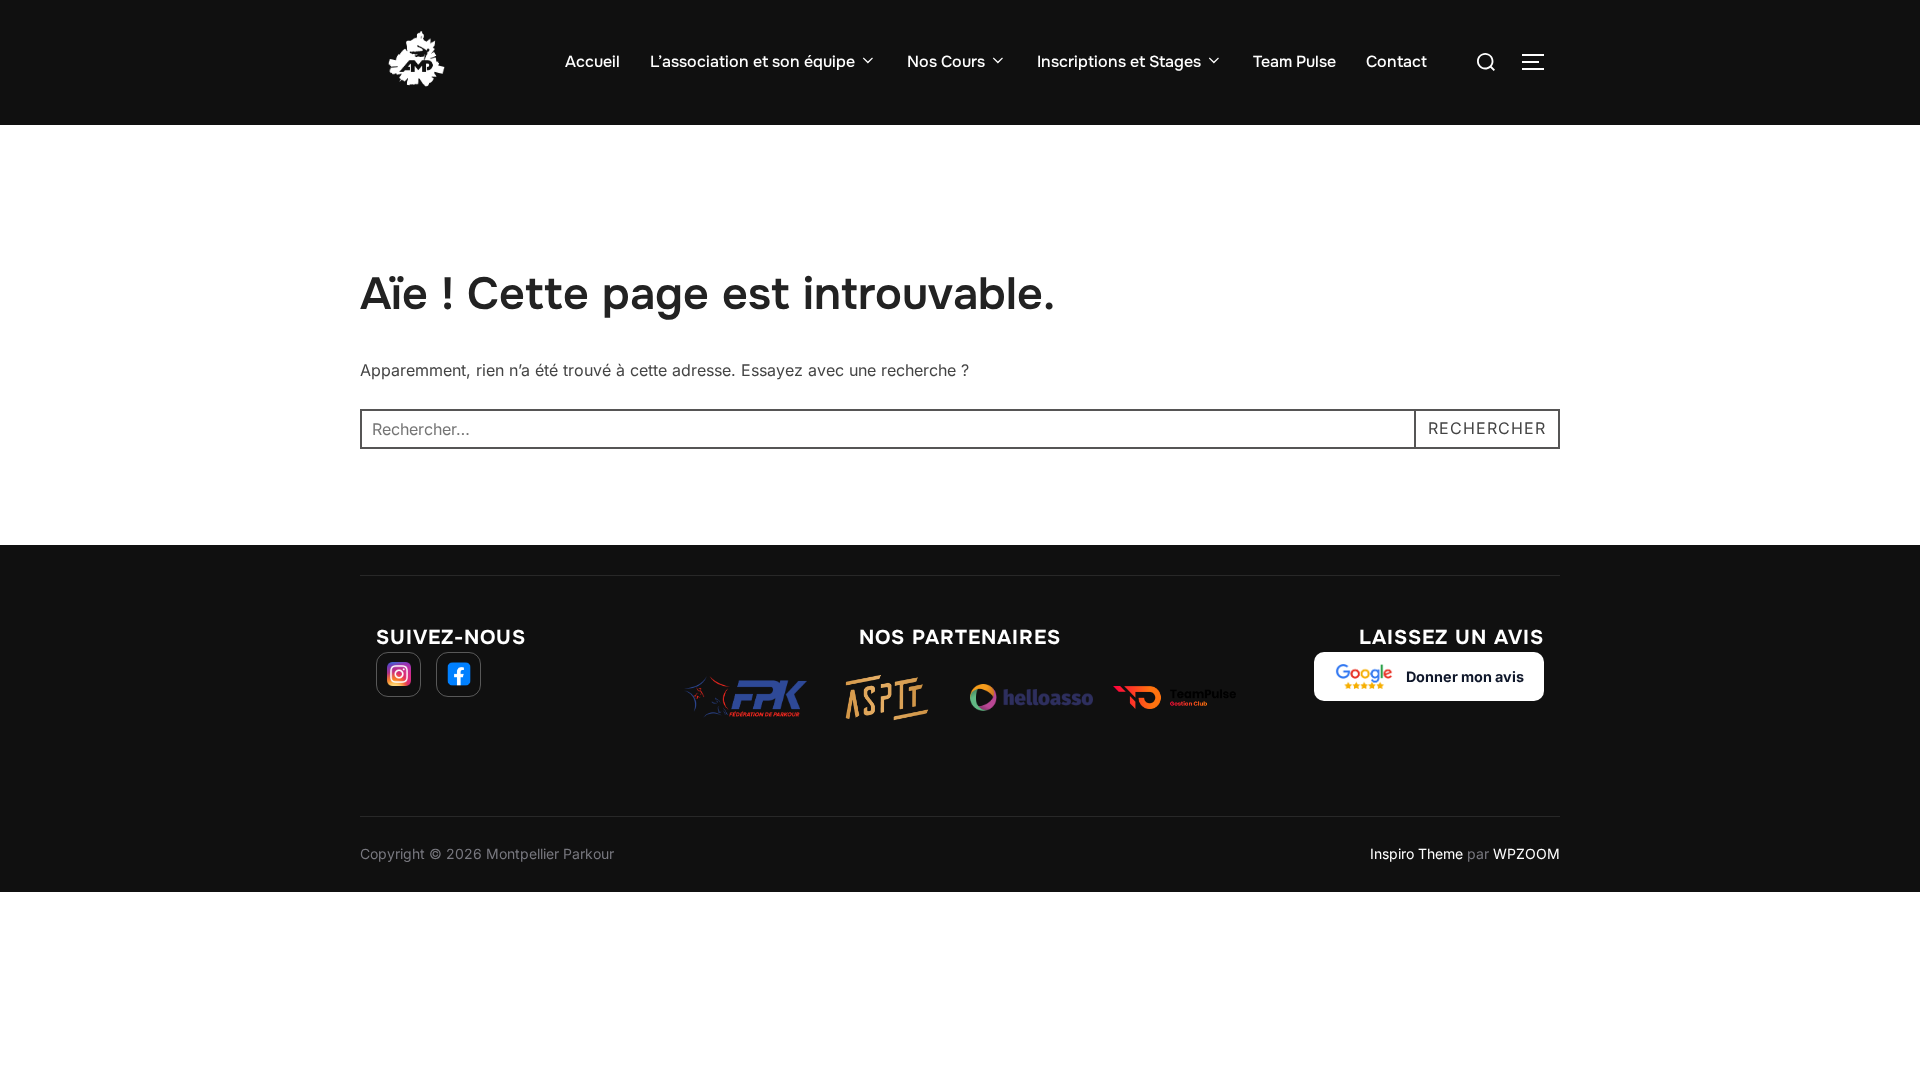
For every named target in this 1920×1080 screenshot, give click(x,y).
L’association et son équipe (752, 61)
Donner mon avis (1465, 676)
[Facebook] (458, 674)
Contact (1396, 61)
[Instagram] (398, 674)
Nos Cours (946, 61)
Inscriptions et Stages (1119, 61)
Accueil (592, 61)
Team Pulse (1294, 61)
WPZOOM (1526, 853)
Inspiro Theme (1416, 853)
